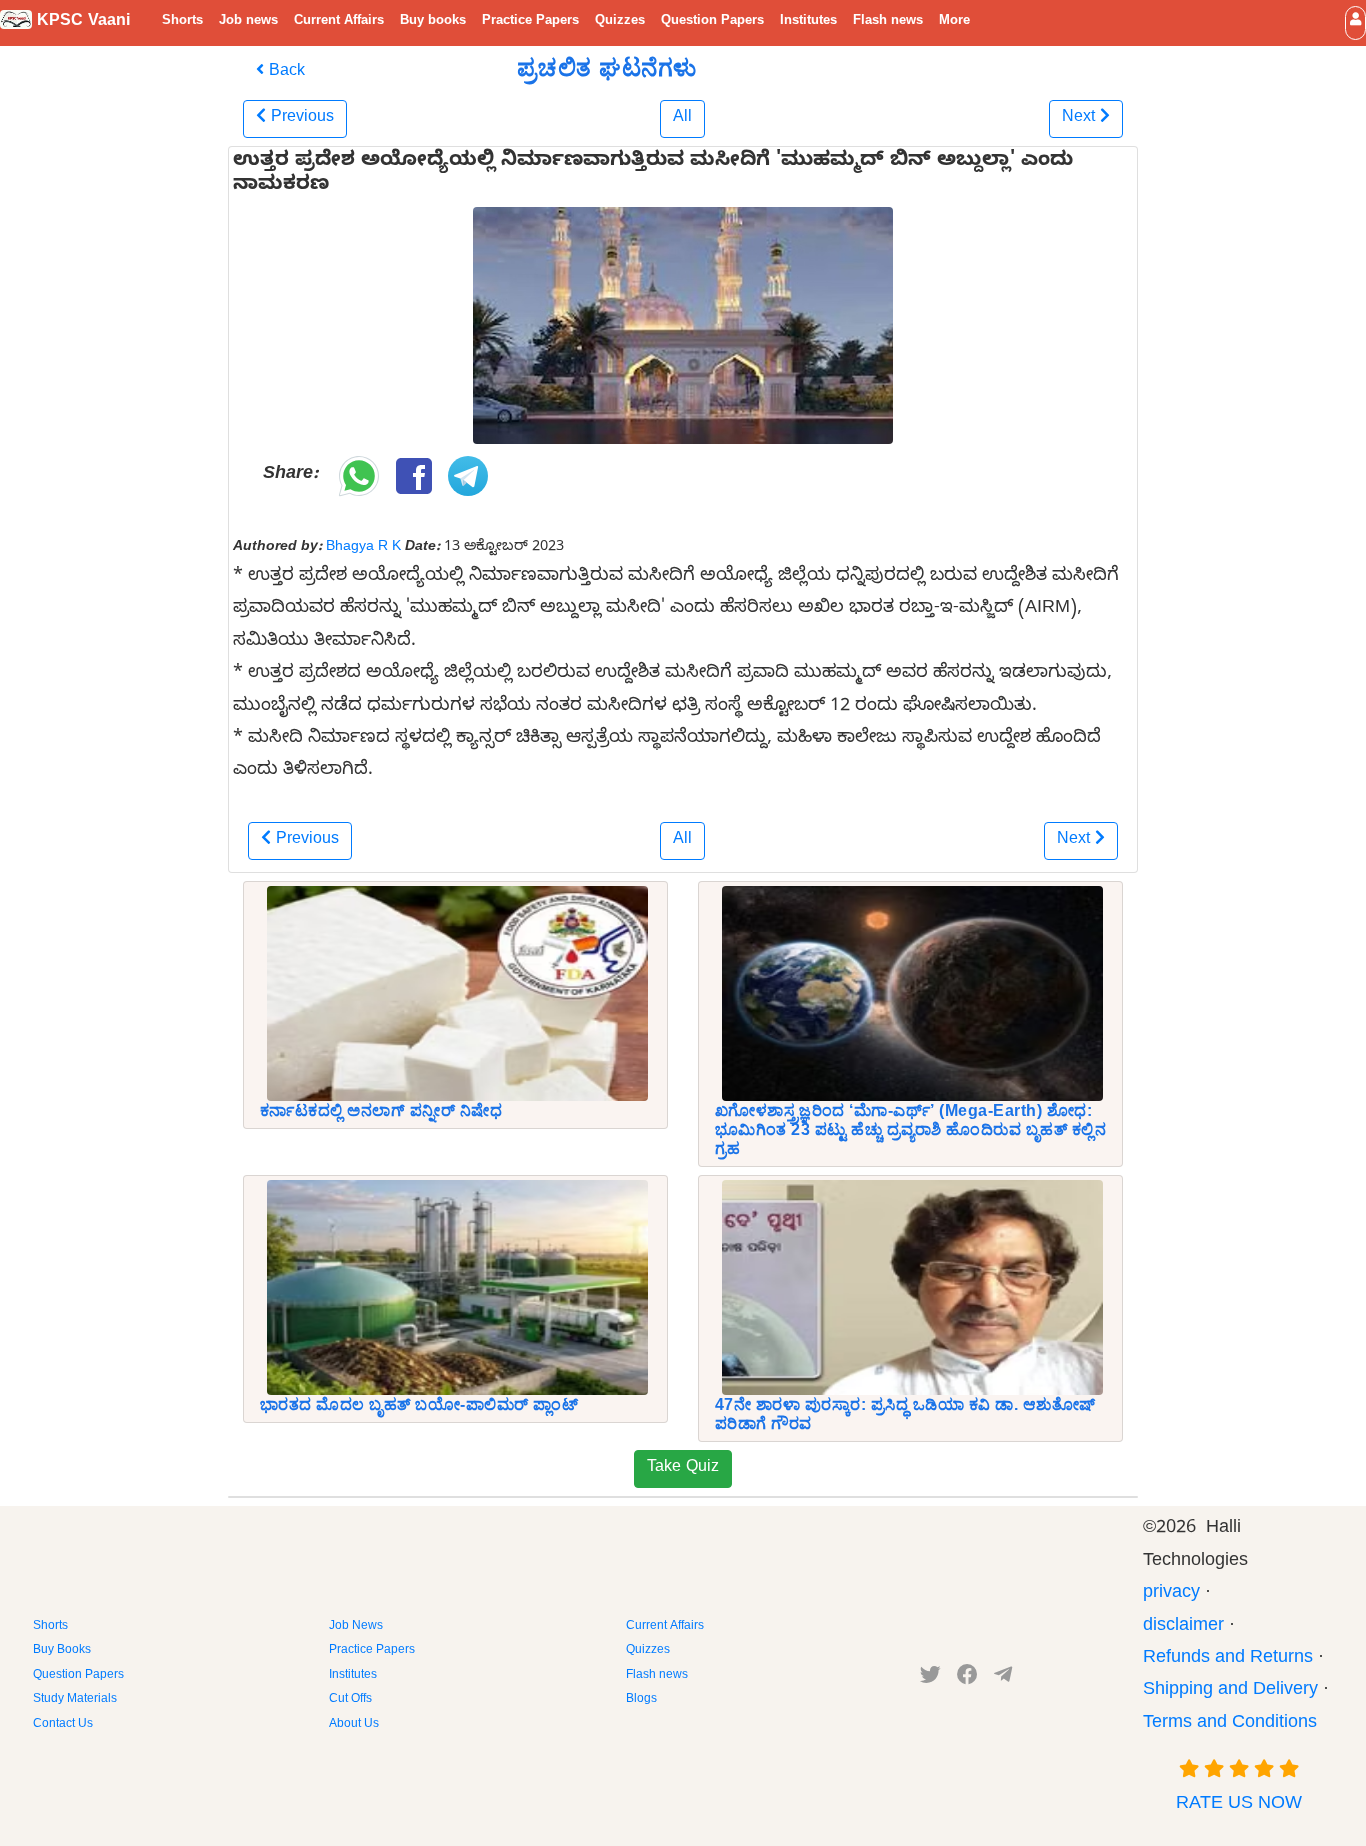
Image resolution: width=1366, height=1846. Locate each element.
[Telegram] (1003, 1679)
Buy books (433, 22)
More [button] (954, 22)
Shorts (182, 22)
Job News (356, 1627)
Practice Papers (530, 22)
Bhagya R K (363, 548)
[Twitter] (930, 1679)
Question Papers (712, 22)
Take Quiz (683, 1469)
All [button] (682, 119)
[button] (1355, 22)
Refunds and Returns (1228, 1659)
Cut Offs (350, 1700)
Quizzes (620, 22)
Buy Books (62, 1651)
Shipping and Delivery (1230, 1691)
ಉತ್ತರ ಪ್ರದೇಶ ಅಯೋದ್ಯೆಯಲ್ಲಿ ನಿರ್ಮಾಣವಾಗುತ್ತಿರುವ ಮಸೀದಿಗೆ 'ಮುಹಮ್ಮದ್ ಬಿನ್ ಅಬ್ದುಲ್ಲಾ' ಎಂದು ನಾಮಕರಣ (653, 175)
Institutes (808, 22)
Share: (290, 475)
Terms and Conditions (1230, 1724)
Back (284, 73)
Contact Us (63, 1725)
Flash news (888, 22)
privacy (1171, 1594)
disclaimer (1183, 1627)
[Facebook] (967, 1679)
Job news (248, 22)
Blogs (641, 1700)
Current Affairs (339, 22)
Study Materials (75, 1700)
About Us (354, 1725)
